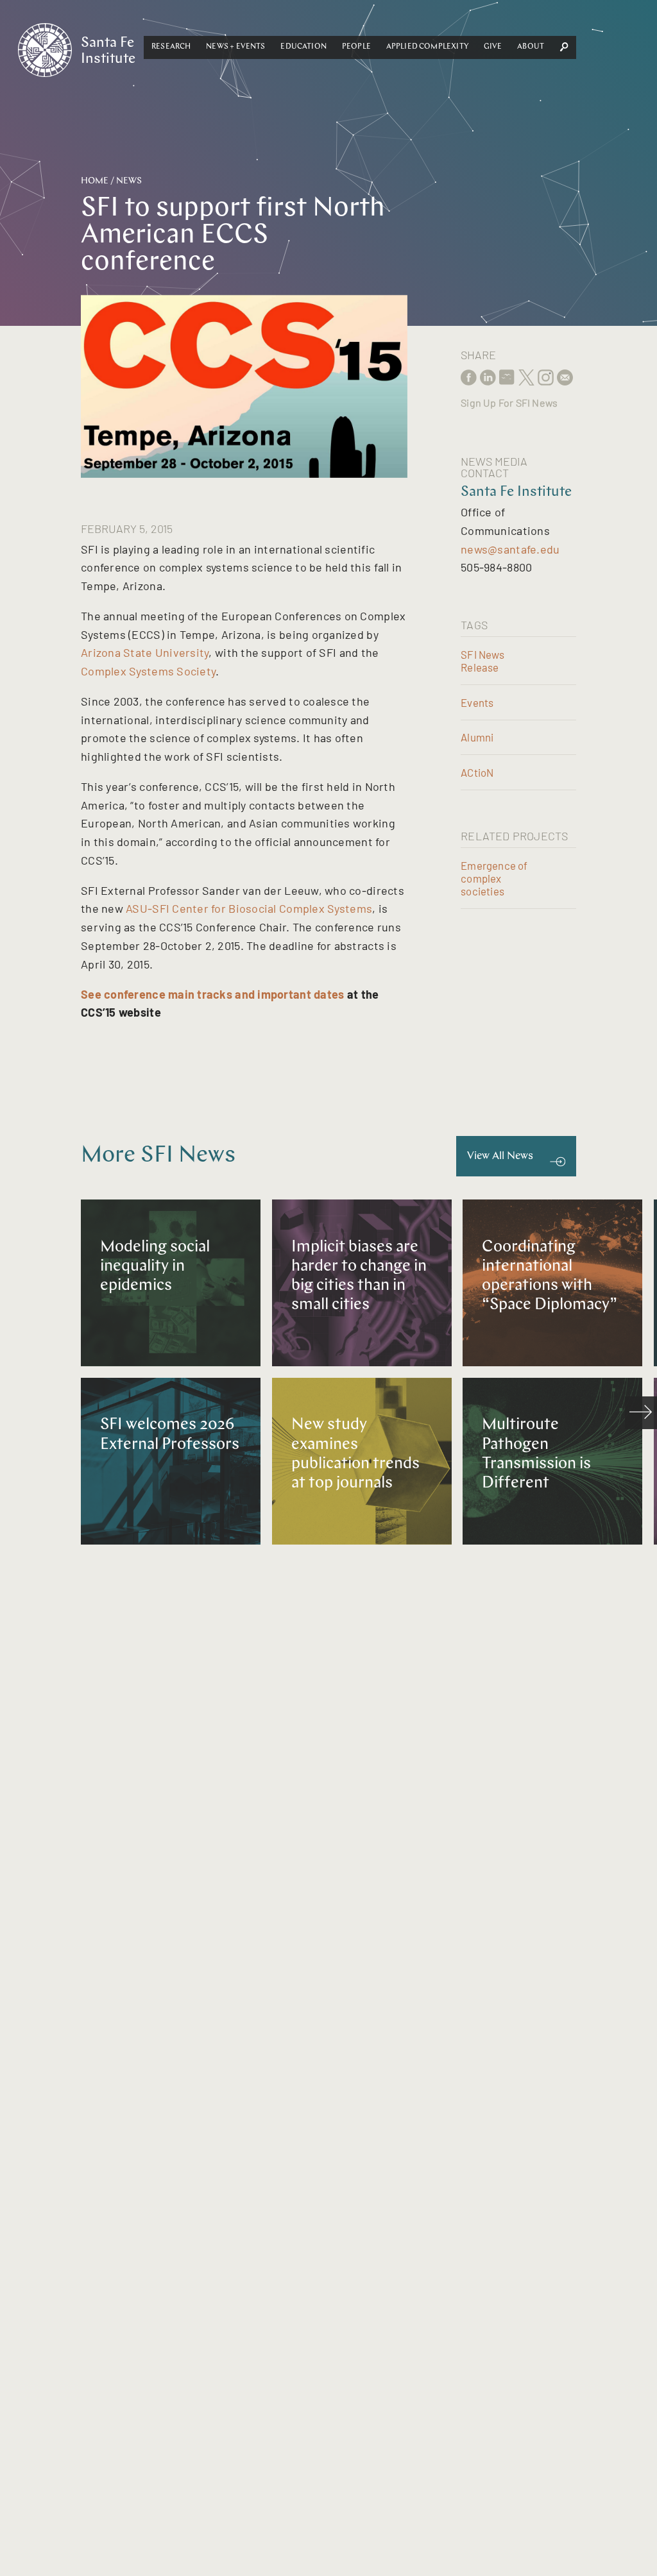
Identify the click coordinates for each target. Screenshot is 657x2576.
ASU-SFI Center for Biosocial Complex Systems (249, 908)
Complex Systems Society (148, 671)
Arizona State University (145, 652)
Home (95, 181)
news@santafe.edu (510, 549)
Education (303, 47)
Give (493, 47)
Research (171, 47)
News (129, 181)
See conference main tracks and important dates (212, 994)
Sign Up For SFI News (509, 402)
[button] (171, 47)
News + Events (235, 47)
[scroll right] (641, 1412)
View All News (500, 1156)
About (531, 47)
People (356, 47)
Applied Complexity (427, 47)
